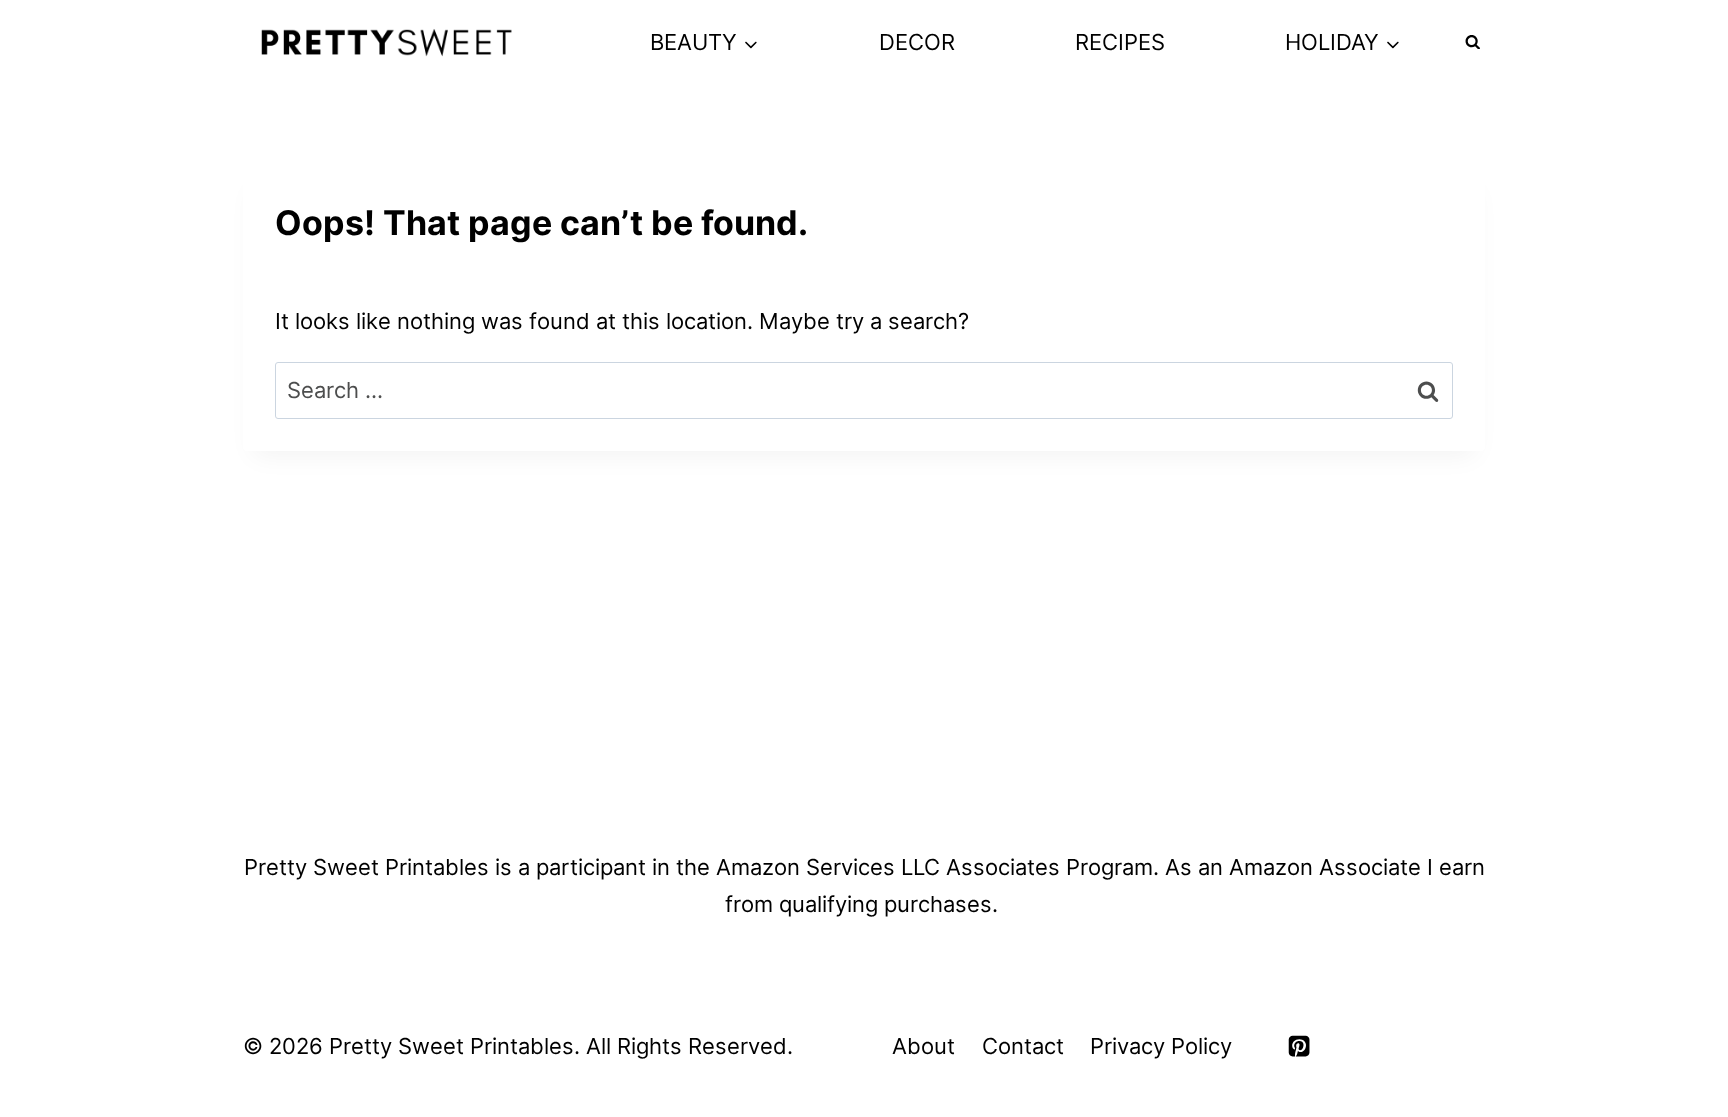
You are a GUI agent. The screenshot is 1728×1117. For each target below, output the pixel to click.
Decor (917, 42)
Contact (1023, 1046)
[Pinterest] (1299, 1046)
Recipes (1120, 42)
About (923, 1046)
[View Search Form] (1473, 43)
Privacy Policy (1161, 1046)
